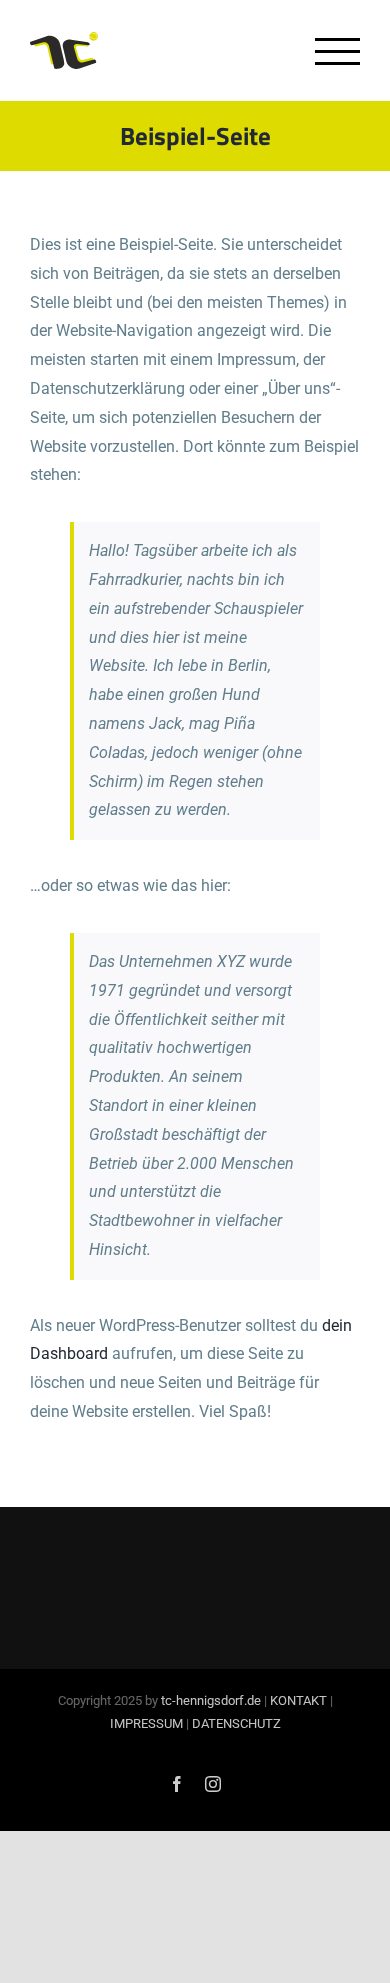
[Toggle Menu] (337, 51)
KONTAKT (298, 1700)
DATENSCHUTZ (236, 1723)
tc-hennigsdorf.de (211, 1700)
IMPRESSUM (146, 1723)
